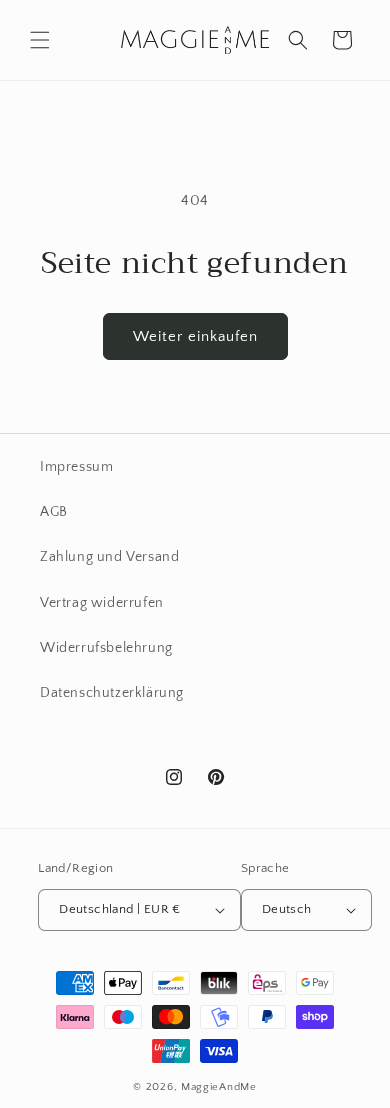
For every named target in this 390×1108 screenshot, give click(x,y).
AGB (54, 512)
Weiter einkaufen (195, 336)
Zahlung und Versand (109, 557)
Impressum (76, 467)
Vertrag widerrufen (102, 603)
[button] (40, 40)
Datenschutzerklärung (112, 693)
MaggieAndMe (219, 1087)
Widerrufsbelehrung (106, 648)
